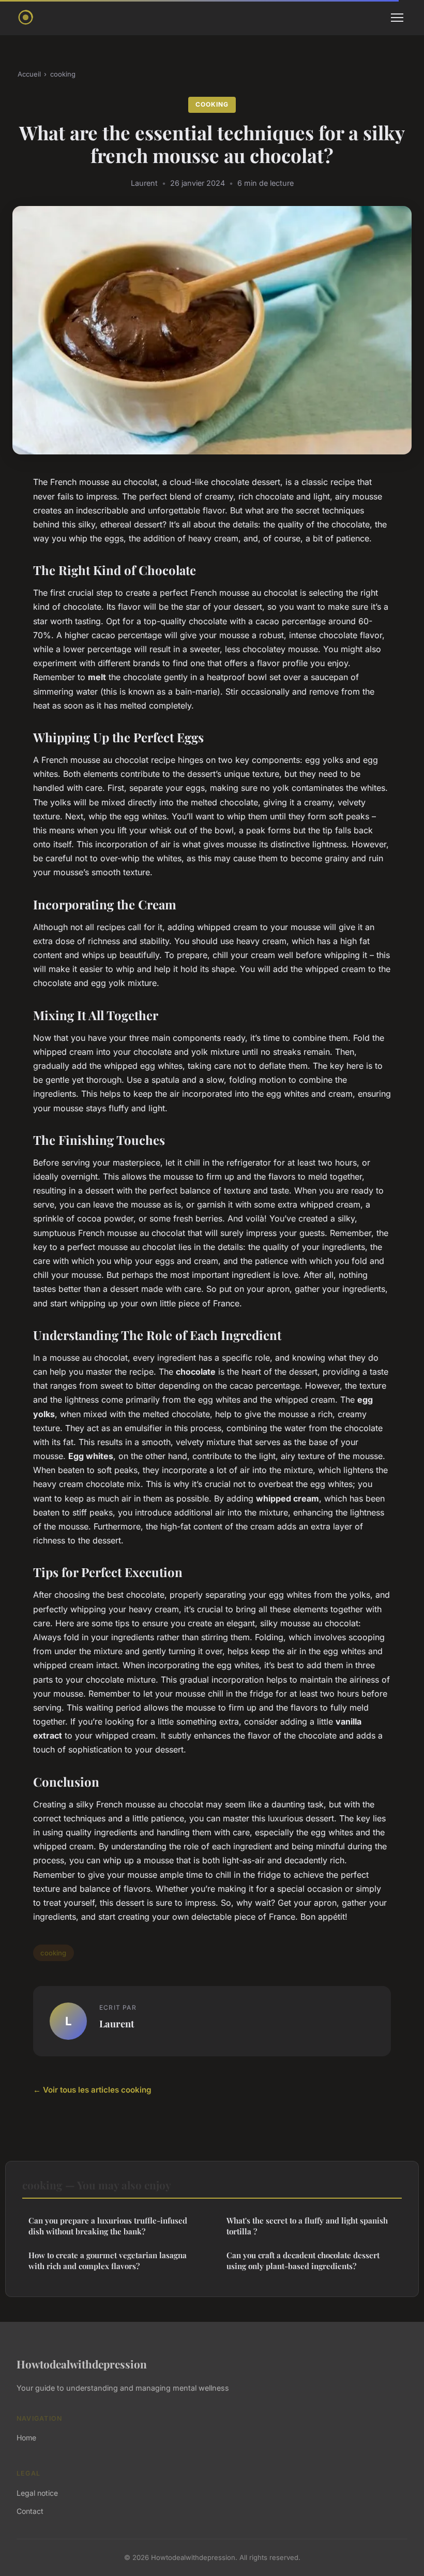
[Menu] (397, 18)
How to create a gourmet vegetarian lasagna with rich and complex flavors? (108, 2261)
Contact (30, 2511)
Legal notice (37, 2493)
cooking (63, 74)
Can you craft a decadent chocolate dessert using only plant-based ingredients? (303, 2261)
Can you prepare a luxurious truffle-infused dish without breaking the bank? (108, 2226)
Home (26, 2438)
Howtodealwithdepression (82, 2364)
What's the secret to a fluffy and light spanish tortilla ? (307, 2226)
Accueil (29, 74)
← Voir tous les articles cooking (92, 2090)
